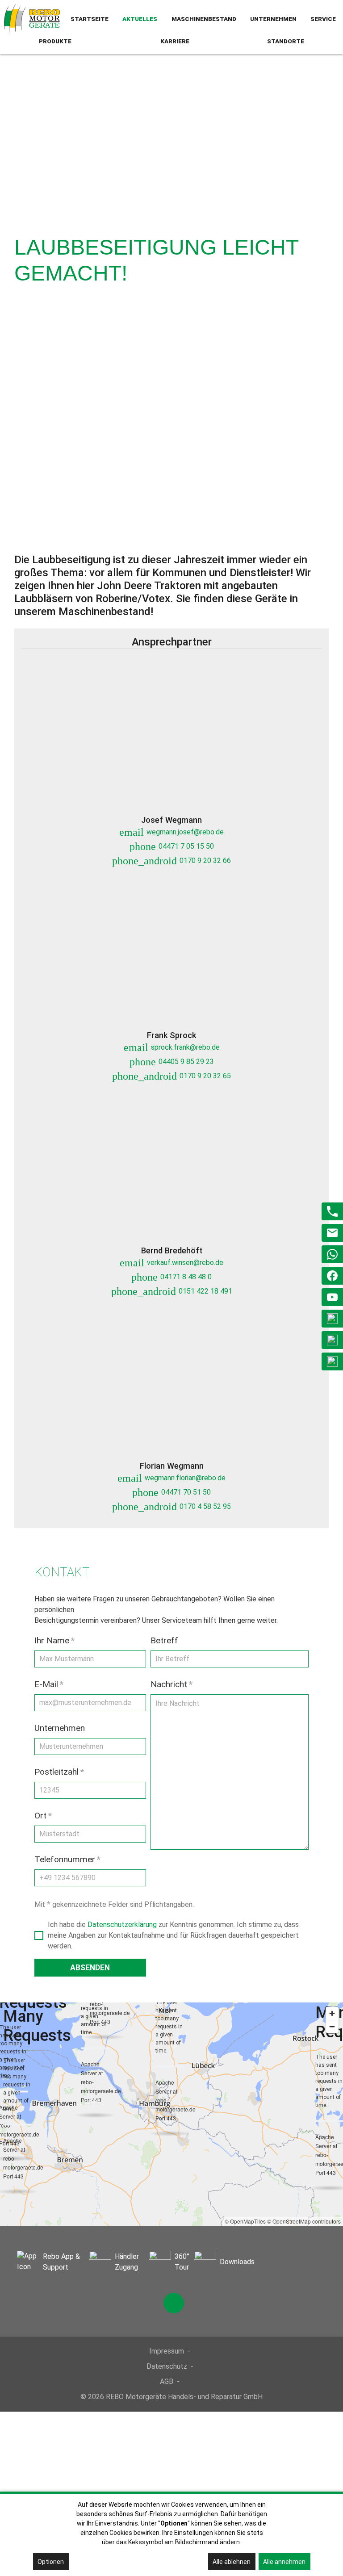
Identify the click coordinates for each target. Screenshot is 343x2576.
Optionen (51, 2562)
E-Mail (49, 1684)
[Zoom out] (332, 2026)
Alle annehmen (284, 2562)
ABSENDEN (90, 1968)
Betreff (164, 1640)
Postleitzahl (59, 1772)
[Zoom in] (332, 2013)
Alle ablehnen (232, 2562)
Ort (43, 1816)
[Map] (171, 2114)
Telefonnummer (67, 1859)
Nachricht (171, 1684)
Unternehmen (60, 1728)
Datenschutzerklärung (122, 1925)
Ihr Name (54, 1640)
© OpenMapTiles (245, 2221)
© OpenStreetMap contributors (304, 2221)
